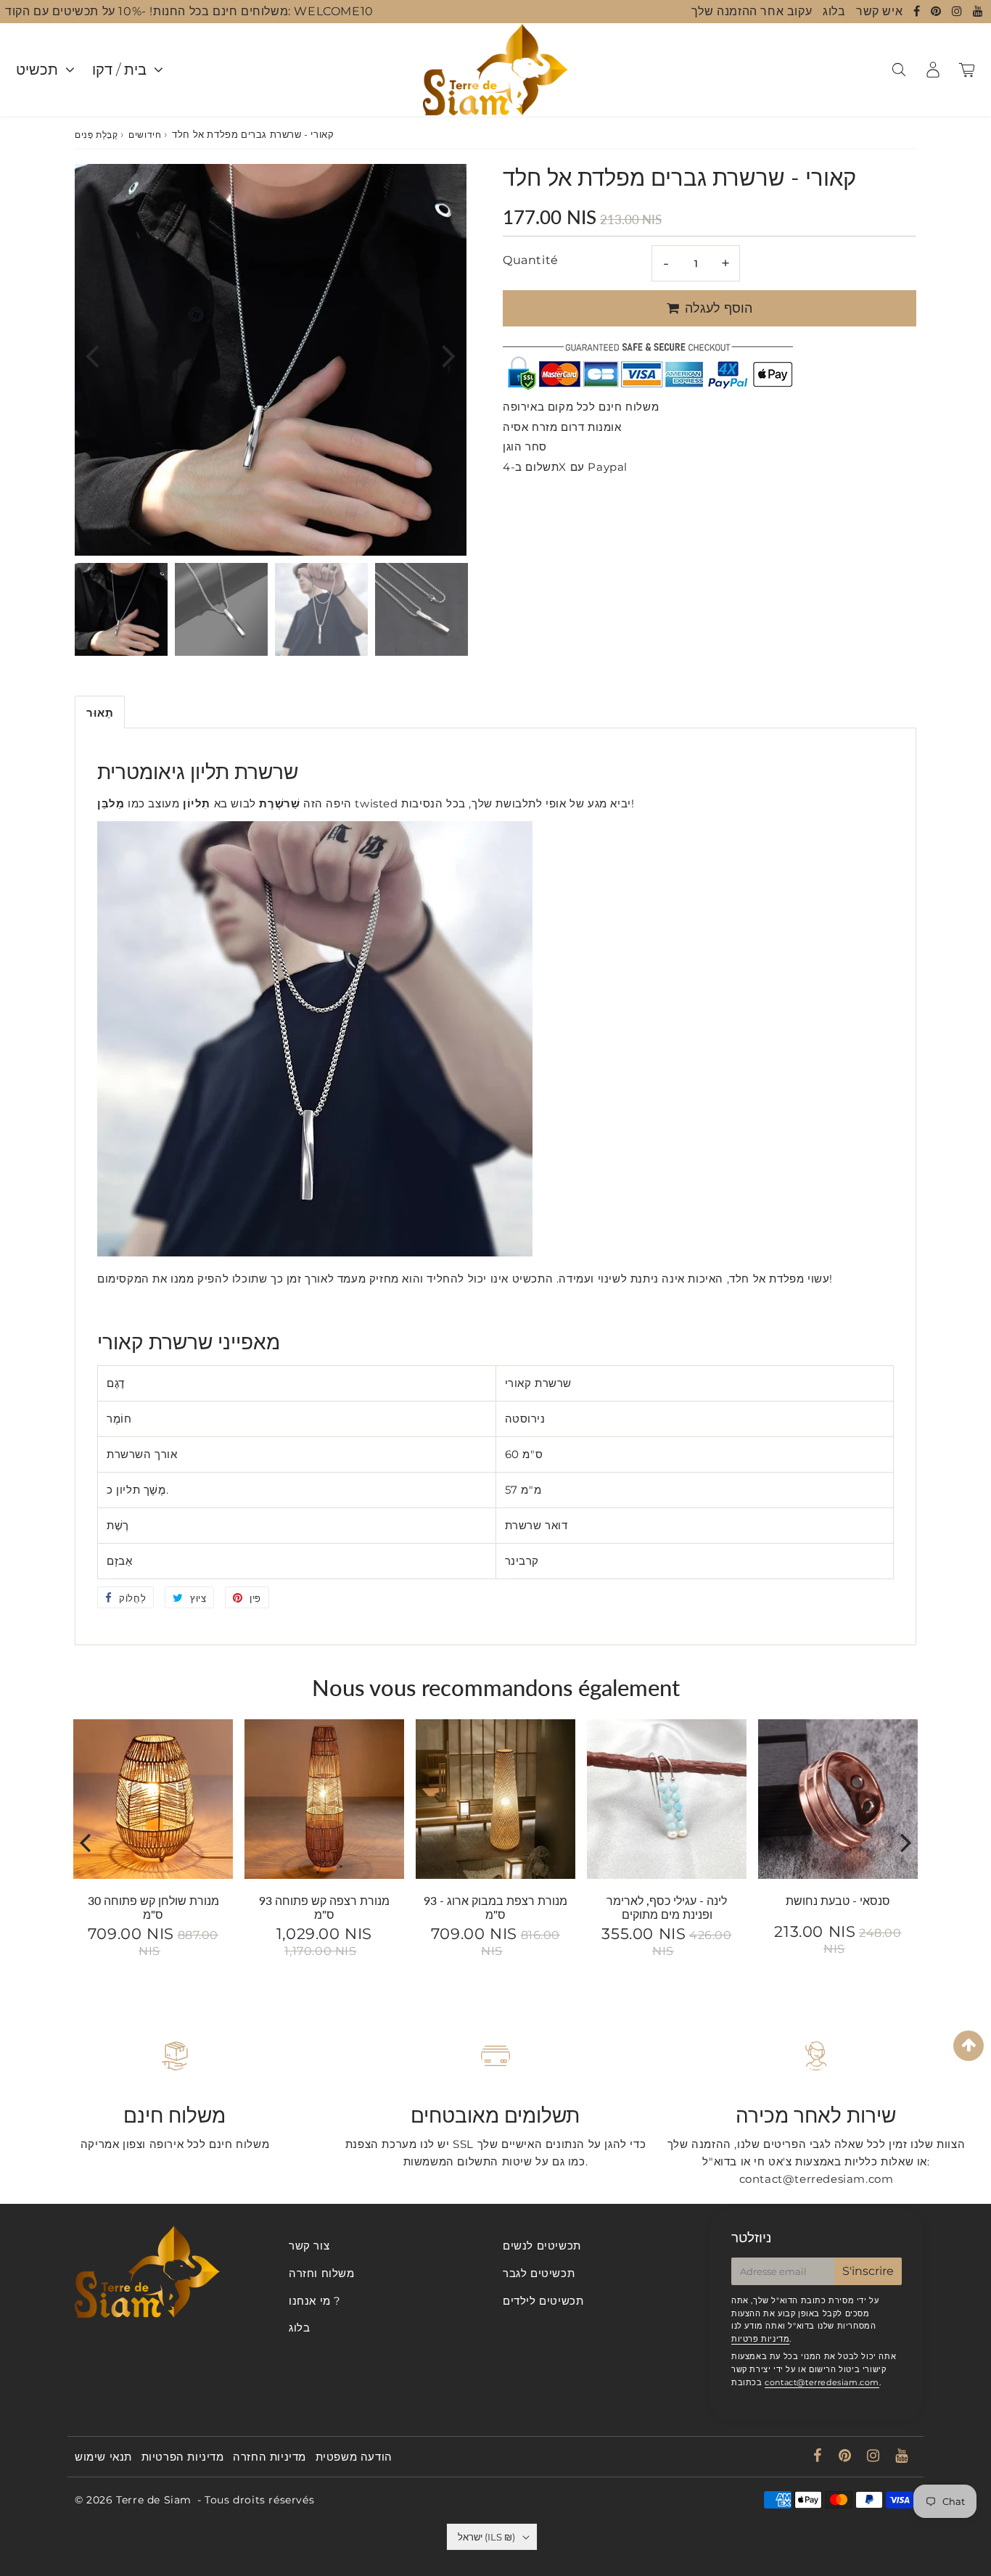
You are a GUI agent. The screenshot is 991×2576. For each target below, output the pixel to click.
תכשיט (37, 70)
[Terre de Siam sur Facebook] (918, 11)
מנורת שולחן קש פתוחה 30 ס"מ (153, 1907)
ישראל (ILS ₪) (486, 2537)
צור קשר (309, 2246)
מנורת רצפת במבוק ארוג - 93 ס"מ (495, 1907)
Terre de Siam (154, 2500)
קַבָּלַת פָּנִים (96, 135)
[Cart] (967, 70)
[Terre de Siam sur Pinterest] (938, 11)
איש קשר (879, 11)
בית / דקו (119, 70)
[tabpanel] (121, 609)
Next (449, 355)
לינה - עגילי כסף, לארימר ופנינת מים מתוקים (667, 1907)
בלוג (834, 11)
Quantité (531, 260)
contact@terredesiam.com (822, 2382)
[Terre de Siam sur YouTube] (978, 11)
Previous (92, 355)
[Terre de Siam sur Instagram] (959, 11)
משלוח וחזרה (322, 2273)
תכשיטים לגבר (539, 2273)
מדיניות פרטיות (760, 2339)
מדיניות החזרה (270, 2457)
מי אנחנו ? (315, 2301)
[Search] (899, 70)
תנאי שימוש (103, 2457)
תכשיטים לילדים (543, 2301)
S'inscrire (868, 2271)
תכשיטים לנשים (542, 2246)
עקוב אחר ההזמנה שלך (752, 11)
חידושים (145, 135)
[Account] (933, 70)
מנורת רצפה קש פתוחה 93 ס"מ (324, 1907)
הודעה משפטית (354, 2457)
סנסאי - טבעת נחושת (838, 1900)
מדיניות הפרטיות (183, 2457)
